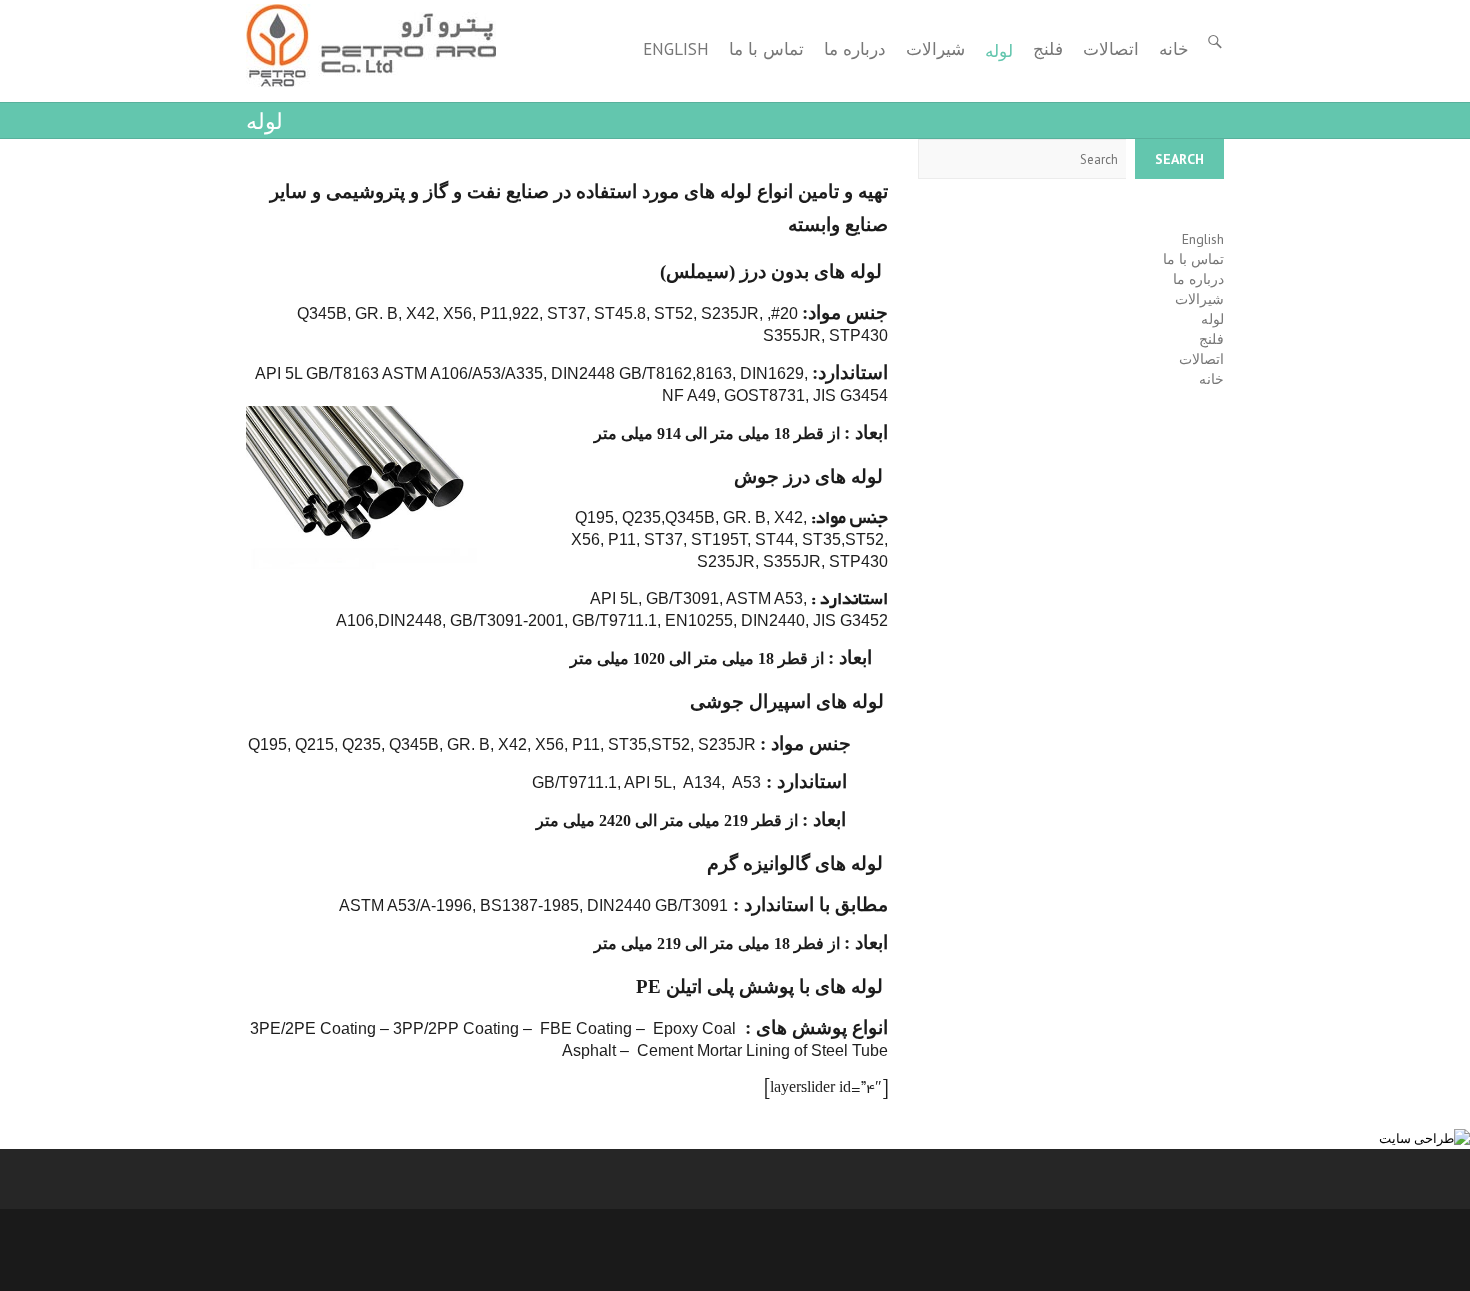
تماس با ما (766, 49)
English (676, 49)
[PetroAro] (371, 45)
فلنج (1048, 49)
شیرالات (935, 49)
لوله (999, 51)
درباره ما (855, 49)
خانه (1174, 49)
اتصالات (1111, 49)
